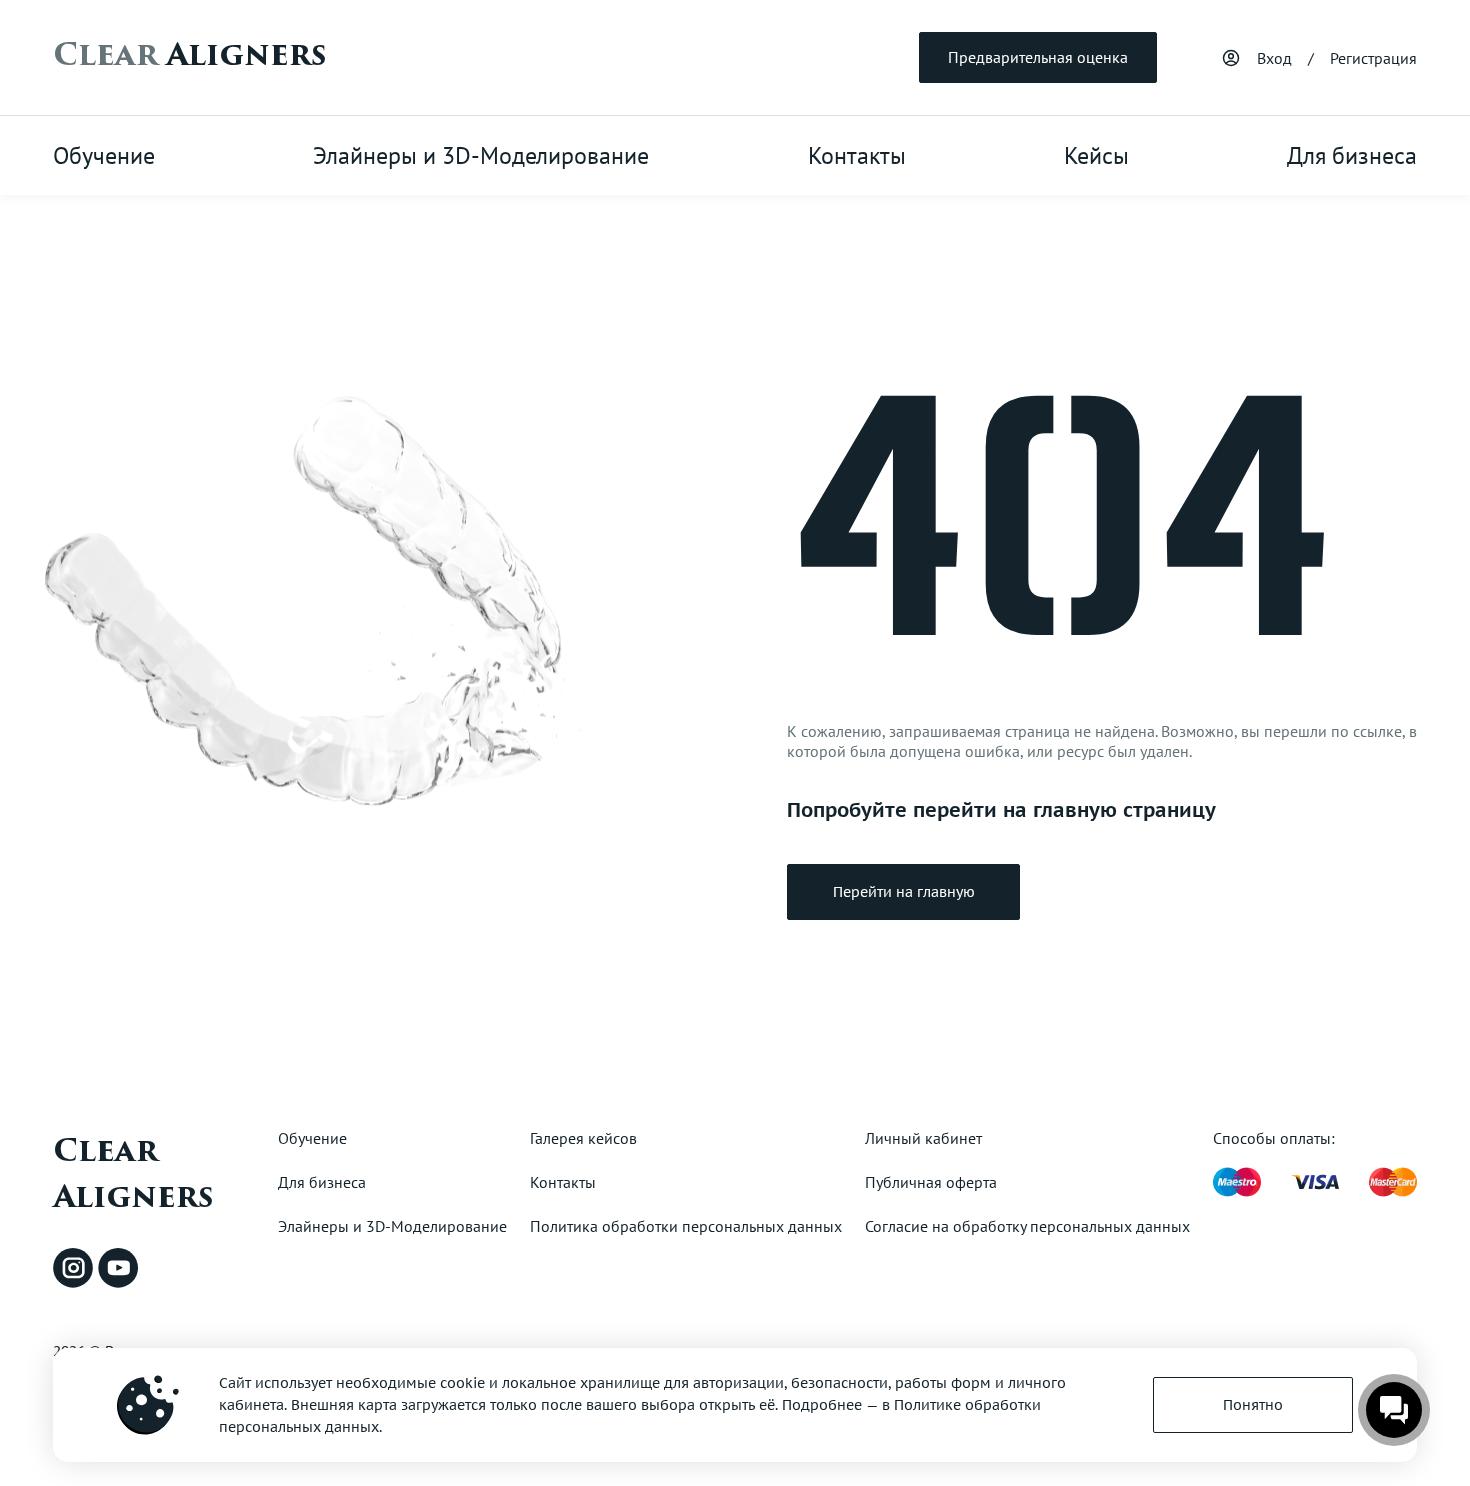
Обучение (104, 155)
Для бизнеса (1352, 155)
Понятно (1253, 1405)
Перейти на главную (904, 892)
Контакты (857, 155)
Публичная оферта (931, 1182)
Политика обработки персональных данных (686, 1226)
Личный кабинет (923, 1138)
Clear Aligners (133, 1174)
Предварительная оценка (1038, 57)
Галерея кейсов (583, 1138)
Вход (1274, 58)
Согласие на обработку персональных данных (1027, 1226)
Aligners (189, 55)
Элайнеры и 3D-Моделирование (481, 155)
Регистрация (1373, 58)
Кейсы (1096, 155)
